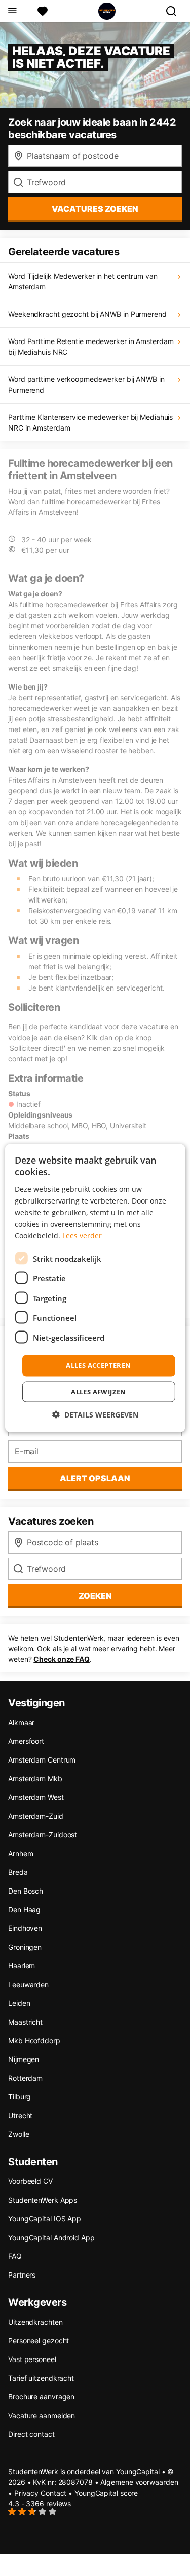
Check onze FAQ (62, 1659)
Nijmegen (24, 2059)
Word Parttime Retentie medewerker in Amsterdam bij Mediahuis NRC (91, 347)
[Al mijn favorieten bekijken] (43, 11)
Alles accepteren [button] (98, 1365)
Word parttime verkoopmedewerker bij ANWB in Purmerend (86, 384)
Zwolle (18, 2134)
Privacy (26, 2493)
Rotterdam (25, 2078)
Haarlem (22, 1966)
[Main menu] (12, 11)
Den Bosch (26, 1891)
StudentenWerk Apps (43, 2200)
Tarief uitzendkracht (41, 2378)
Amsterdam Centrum (42, 1760)
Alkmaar (21, 1722)
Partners (22, 2275)
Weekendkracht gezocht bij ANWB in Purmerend (87, 314)
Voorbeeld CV (30, 2181)
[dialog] (95, 1288)
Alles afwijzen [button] (99, 1391)
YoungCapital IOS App (45, 2219)
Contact (53, 2493)
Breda (18, 1872)
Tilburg (20, 2097)
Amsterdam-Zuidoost (43, 1835)
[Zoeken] (175, 11)
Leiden (19, 2003)
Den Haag (24, 1909)
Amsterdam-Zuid (36, 1816)
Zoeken (95, 1596)
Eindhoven (25, 1928)
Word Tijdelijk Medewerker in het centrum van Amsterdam (83, 281)
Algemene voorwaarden (139, 2482)
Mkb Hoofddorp (34, 2041)
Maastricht (25, 2022)
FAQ (15, 2256)
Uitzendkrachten (35, 2322)
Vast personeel (32, 2359)
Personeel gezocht (39, 2341)
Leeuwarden (28, 1984)
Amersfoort (26, 1741)
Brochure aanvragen (41, 2397)
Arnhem (21, 1853)
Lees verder (82, 1236)
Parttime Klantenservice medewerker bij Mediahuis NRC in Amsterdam (90, 422)
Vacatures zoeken (95, 209)
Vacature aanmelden (42, 2415)
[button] (95, 1414)
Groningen (25, 1947)
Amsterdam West (36, 1797)
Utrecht (20, 2115)
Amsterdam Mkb (35, 1778)
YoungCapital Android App (51, 2237)
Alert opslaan (95, 1478)
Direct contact (31, 2434)
